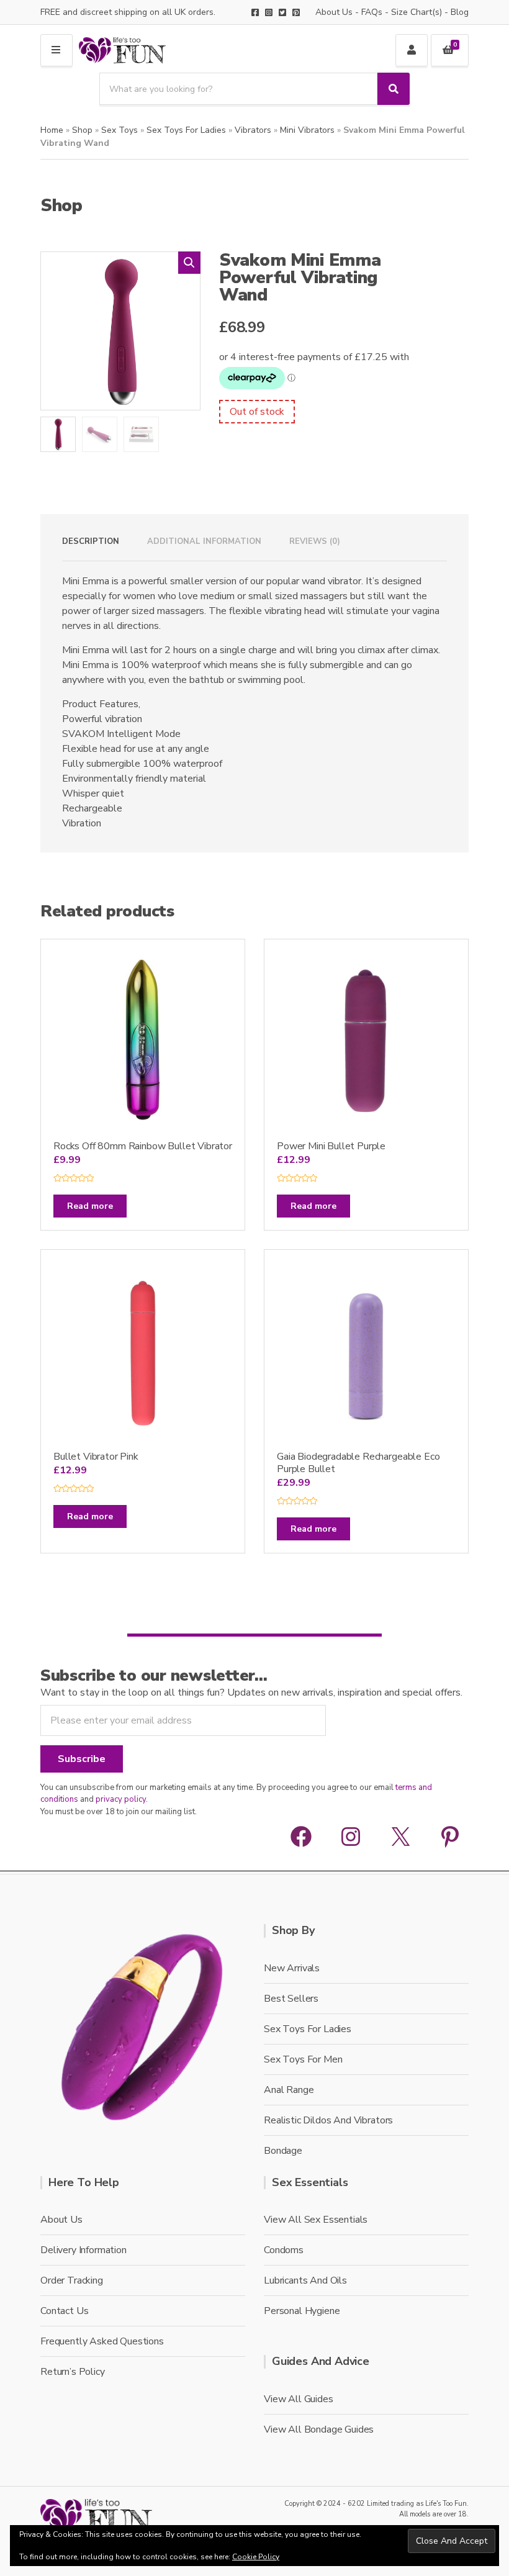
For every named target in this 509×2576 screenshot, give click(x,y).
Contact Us (64, 2311)
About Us (334, 12)
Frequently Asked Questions (102, 2341)
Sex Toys (119, 130)
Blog (460, 12)
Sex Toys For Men (303, 2059)
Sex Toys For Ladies (186, 130)
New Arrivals (292, 1968)
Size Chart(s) (417, 12)
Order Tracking (72, 2280)
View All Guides (299, 2399)
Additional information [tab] (204, 541)
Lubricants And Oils (305, 2280)
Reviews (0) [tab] (315, 541)
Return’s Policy (73, 2372)
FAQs (372, 12)
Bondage (283, 2151)
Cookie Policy (256, 2557)
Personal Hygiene (302, 2311)
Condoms (284, 2250)
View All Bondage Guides (319, 2429)
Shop (82, 130)
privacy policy (121, 1799)
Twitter (282, 12)
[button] (189, 263)
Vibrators (253, 130)
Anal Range (289, 2090)
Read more (90, 1206)
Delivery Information (83, 2250)
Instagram (269, 12)
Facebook (255, 12)
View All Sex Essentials (316, 2220)
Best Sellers (291, 1999)
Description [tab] (91, 541)
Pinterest (296, 12)
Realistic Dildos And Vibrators (328, 2120)
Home (52, 130)
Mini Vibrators (307, 130)
